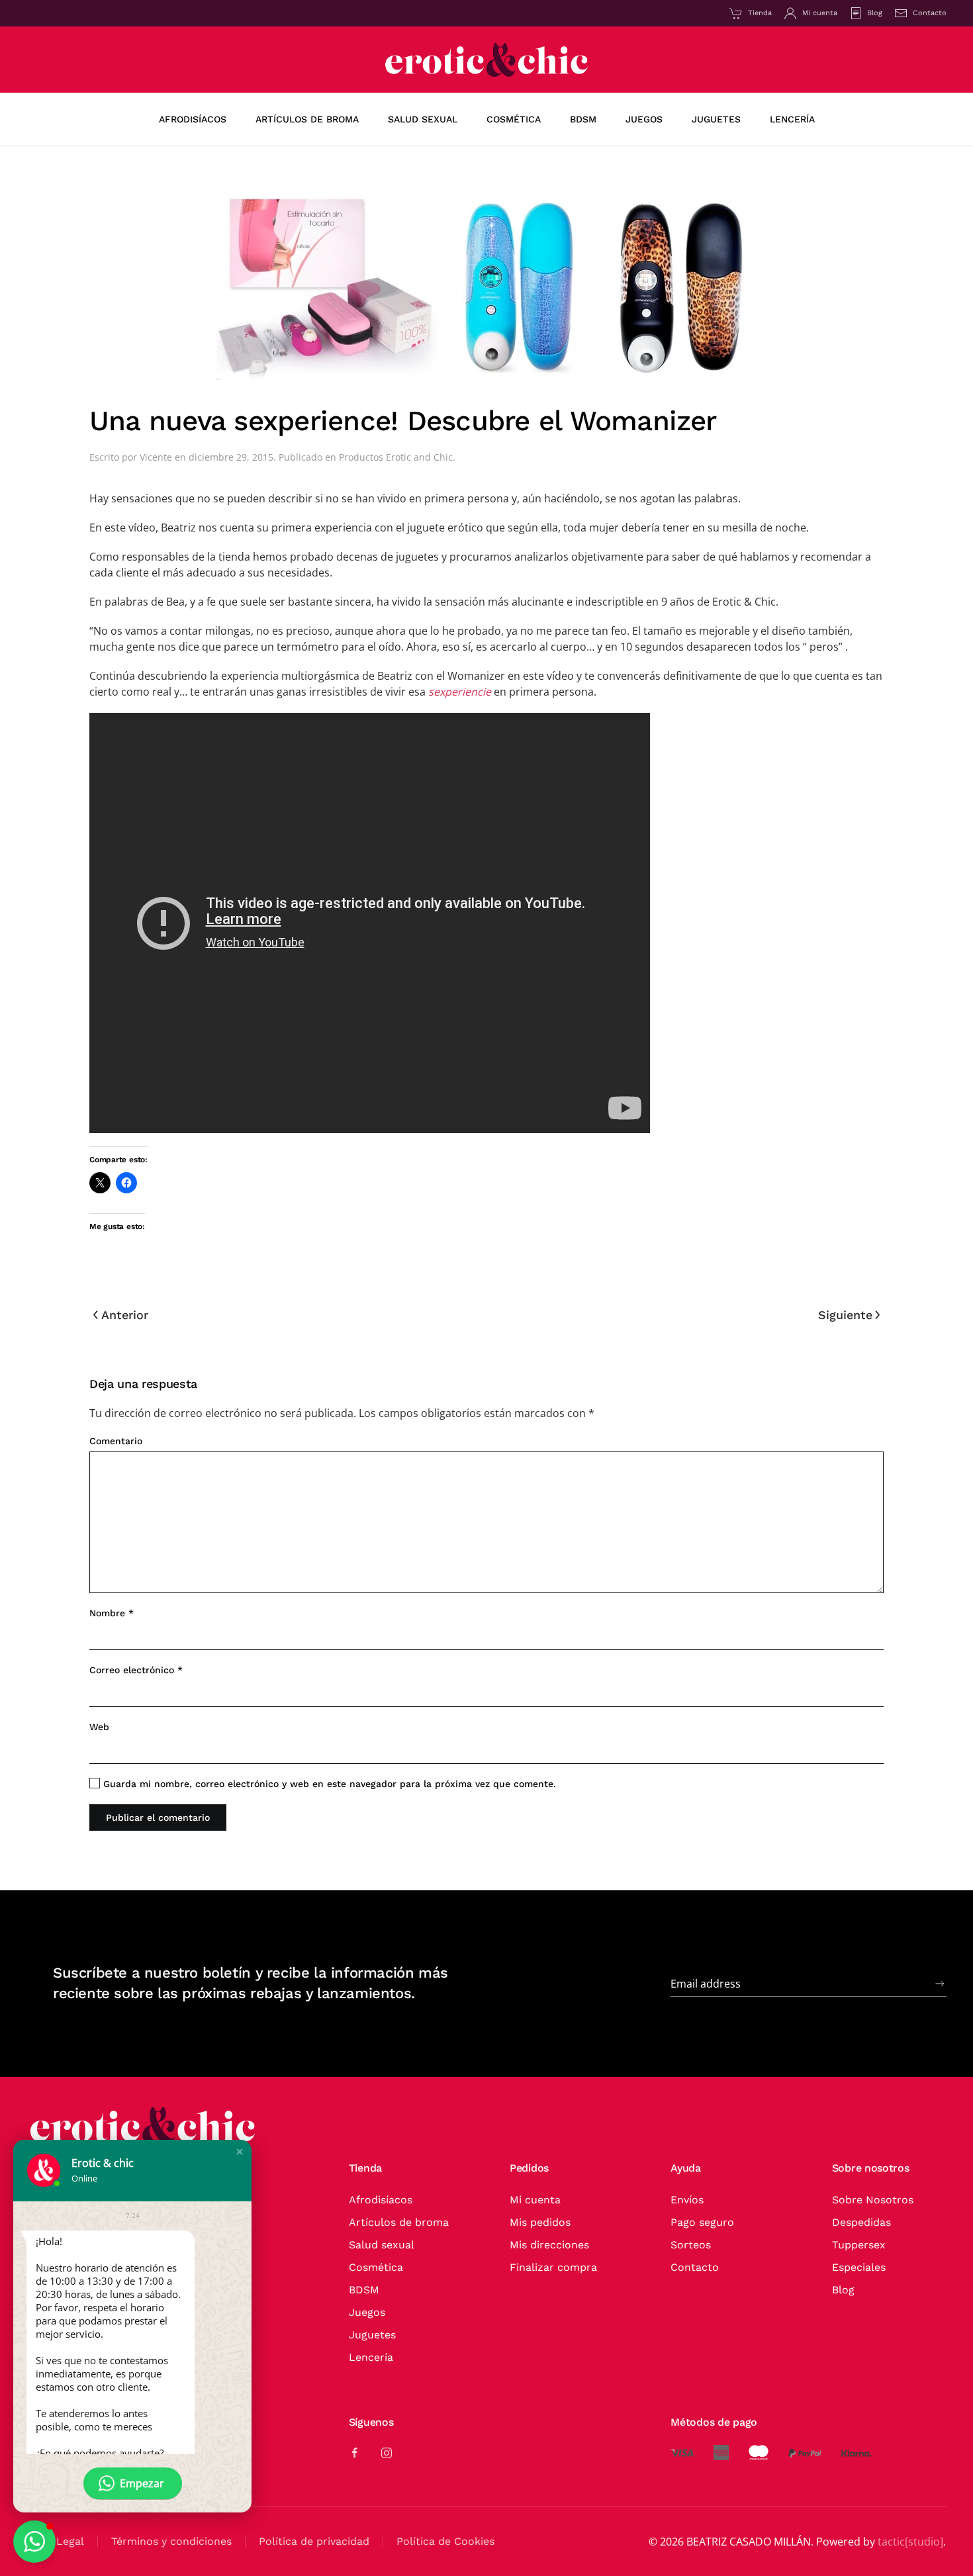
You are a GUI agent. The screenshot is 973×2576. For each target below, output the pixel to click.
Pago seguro (702, 2222)
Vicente (156, 457)
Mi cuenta (820, 13)
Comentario (116, 1441)
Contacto (930, 13)
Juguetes (372, 2335)
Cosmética (376, 2267)
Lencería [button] (792, 119)
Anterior (125, 1315)
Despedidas (861, 2222)
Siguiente (845, 1315)
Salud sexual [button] (423, 119)
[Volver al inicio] (486, 60)
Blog (875, 13)
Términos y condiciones (171, 2541)
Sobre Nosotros (873, 2200)
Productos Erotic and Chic (396, 457)
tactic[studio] (910, 2542)
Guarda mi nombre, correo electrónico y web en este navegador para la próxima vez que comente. (328, 1784)
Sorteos (691, 2245)
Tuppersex (859, 2245)
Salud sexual (382, 2245)
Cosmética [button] (514, 119)
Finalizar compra (553, 2267)
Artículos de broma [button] (307, 119)
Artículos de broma (399, 2222)
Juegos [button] (644, 119)
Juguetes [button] (716, 119)
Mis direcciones (549, 2245)
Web (99, 1727)
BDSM (364, 2290)
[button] (240, 2152)
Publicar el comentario (158, 1817)
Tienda (760, 13)
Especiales (859, 2267)
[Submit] (940, 1984)
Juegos (367, 2312)
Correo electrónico (136, 1670)
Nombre (112, 1613)
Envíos (687, 2200)
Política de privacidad (314, 2541)
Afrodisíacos (193, 119)
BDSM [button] (583, 119)
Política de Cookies (445, 2541)
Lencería (371, 2357)
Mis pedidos (540, 2222)
